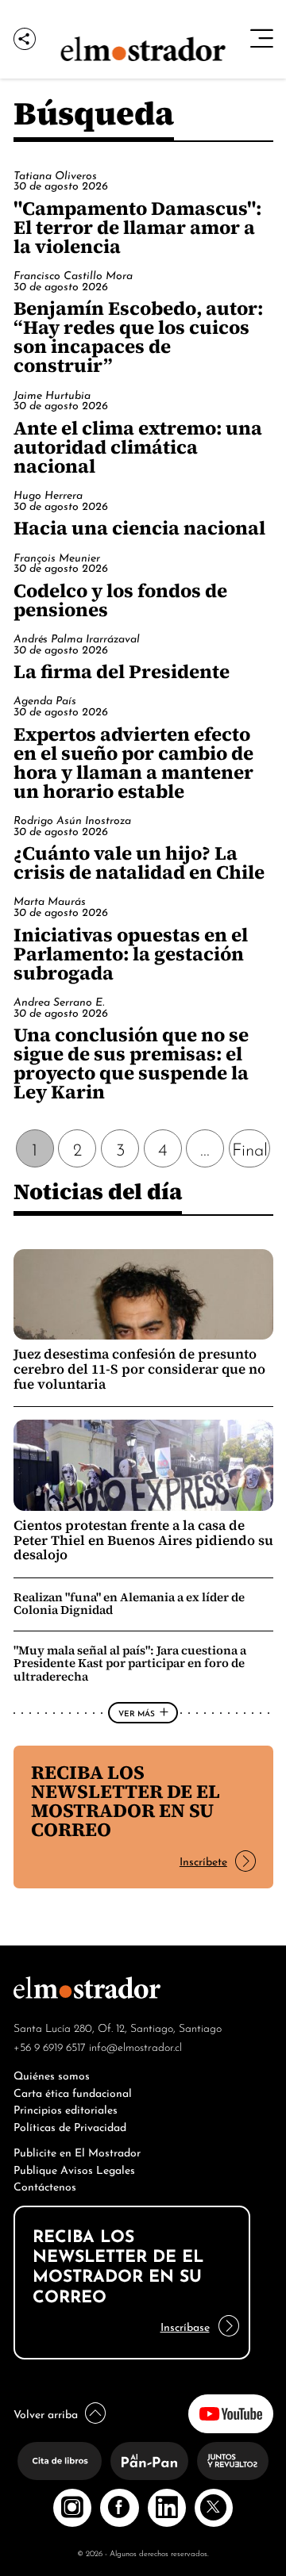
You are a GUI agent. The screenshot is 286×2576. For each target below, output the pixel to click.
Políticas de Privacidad (70, 2126)
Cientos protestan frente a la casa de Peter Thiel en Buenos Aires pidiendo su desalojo (143, 1541)
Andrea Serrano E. (59, 1001)
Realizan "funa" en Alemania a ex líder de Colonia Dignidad (129, 1604)
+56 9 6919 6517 (50, 2046)
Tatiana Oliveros (55, 174)
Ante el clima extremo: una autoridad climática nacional (138, 447)
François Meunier (57, 557)
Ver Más (137, 1712)
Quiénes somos (52, 2074)
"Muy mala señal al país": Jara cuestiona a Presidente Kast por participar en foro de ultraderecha (130, 1663)
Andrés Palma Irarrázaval (77, 638)
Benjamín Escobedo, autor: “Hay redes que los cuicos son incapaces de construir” (138, 337)
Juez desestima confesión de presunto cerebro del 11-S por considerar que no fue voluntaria (139, 1369)
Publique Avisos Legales (74, 2169)
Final (250, 1148)
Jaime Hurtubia (52, 394)
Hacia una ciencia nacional (139, 528)
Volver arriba (46, 2413)
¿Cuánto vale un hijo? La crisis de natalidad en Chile (139, 862)
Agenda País (45, 700)
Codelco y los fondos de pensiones (120, 600)
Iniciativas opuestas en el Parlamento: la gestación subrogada (131, 954)
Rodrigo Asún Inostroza (72, 819)
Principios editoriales (66, 2108)
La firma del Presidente (122, 671)
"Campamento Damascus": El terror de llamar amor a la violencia (137, 227)
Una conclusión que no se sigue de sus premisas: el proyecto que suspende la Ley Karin (131, 1063)
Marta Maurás (50, 900)
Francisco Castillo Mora (73, 274)
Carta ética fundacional (73, 2092)
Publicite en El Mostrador (77, 2151)
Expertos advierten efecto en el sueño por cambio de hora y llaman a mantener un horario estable (133, 763)
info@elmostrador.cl (135, 2046)
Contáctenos (45, 2185)
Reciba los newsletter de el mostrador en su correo (126, 1801)
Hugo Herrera (48, 494)
